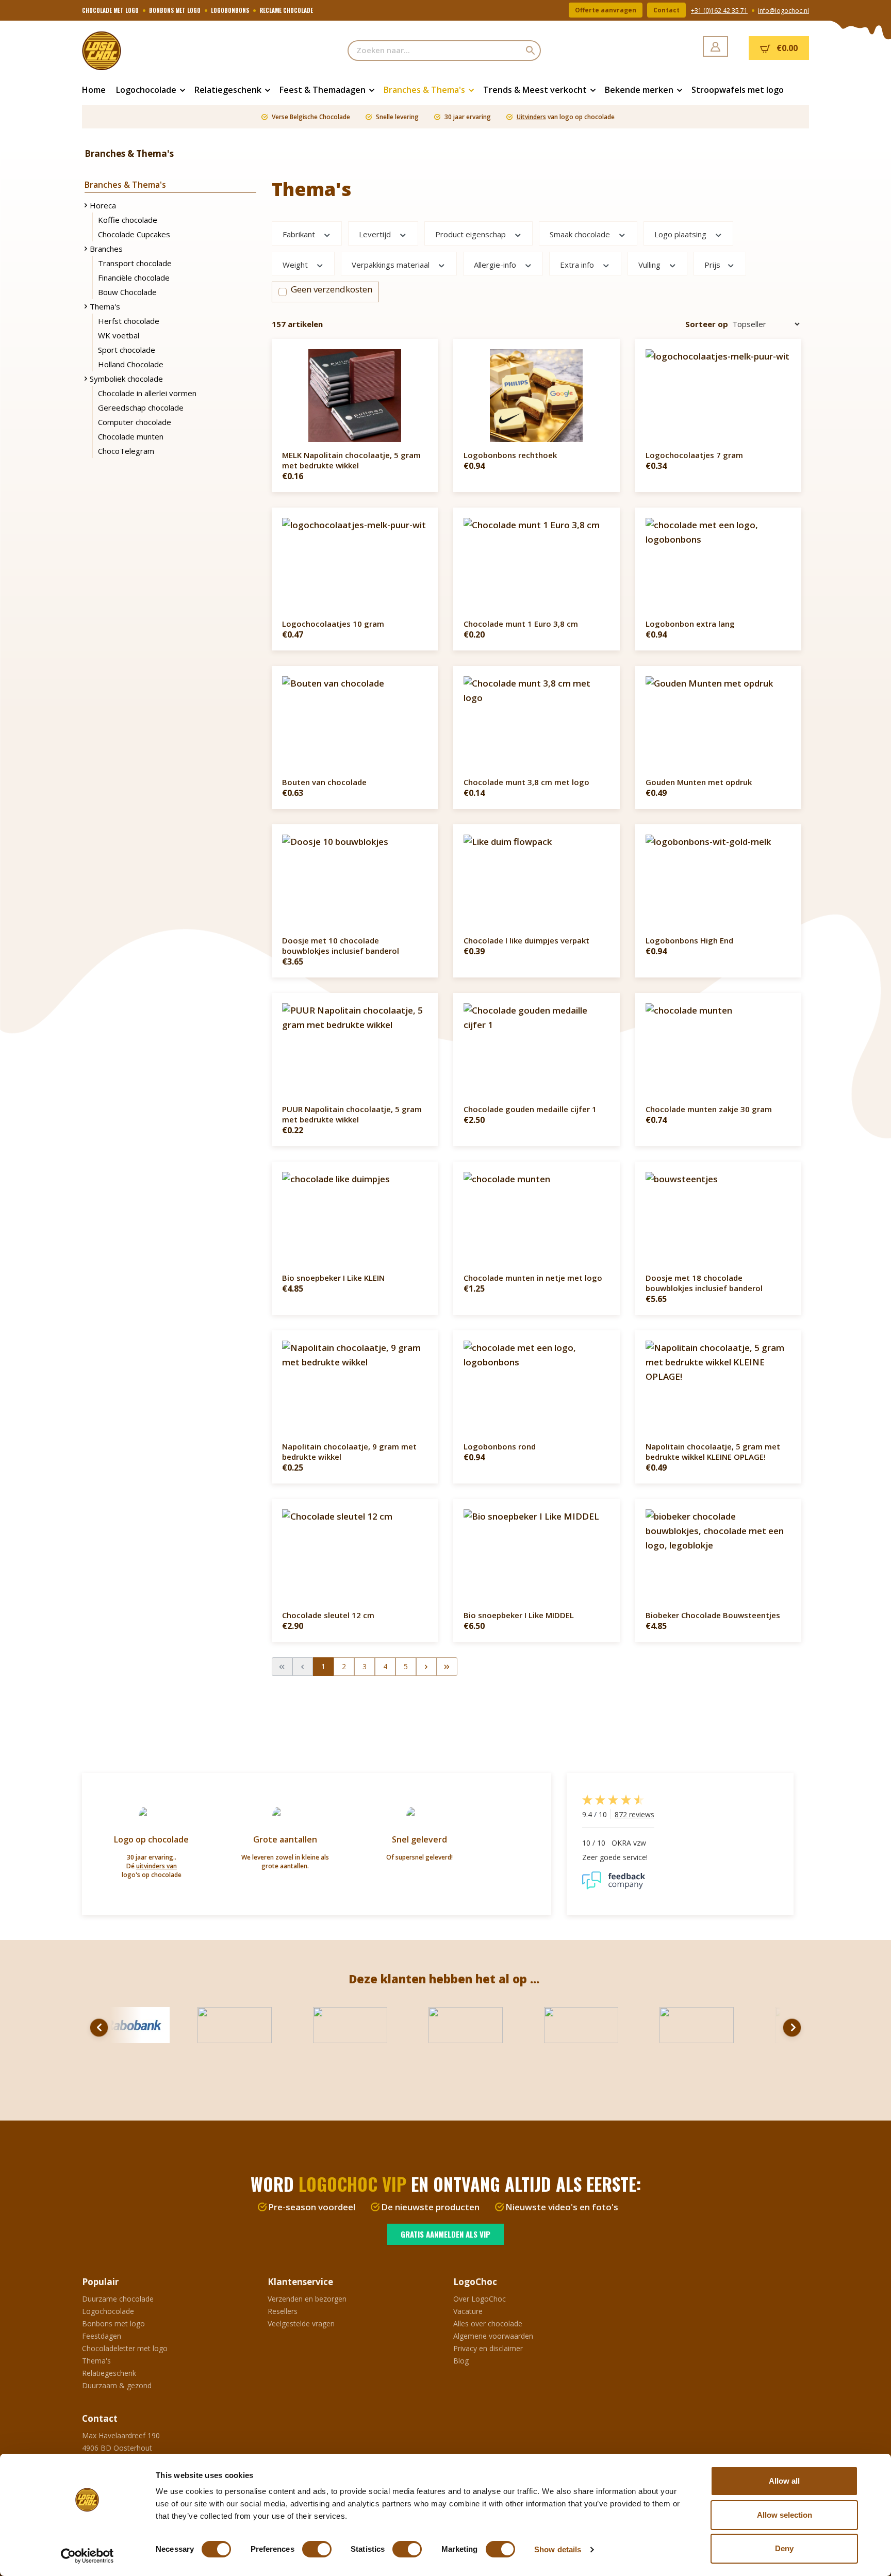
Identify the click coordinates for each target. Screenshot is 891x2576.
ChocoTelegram (126, 451)
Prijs (713, 264)
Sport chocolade (127, 350)
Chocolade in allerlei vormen (147, 393)
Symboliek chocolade (126, 379)
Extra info (578, 264)
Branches (106, 249)
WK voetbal (119, 335)
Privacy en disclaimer (488, 2348)
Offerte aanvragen (606, 10)
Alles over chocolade (488, 2324)
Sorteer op (707, 324)
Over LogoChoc (480, 2299)
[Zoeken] (531, 51)
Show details (558, 2549)
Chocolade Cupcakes (134, 234)
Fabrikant (300, 234)
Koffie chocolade (128, 220)
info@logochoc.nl (783, 11)
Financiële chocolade (134, 278)
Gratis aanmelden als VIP (445, 2234)
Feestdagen (102, 2336)
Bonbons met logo (113, 2324)
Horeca (103, 205)
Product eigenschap (472, 234)
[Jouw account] (715, 46)
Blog (461, 2361)
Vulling (650, 264)
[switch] (317, 2549)
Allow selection (785, 2515)
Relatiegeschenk (109, 2373)
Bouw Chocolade (127, 292)
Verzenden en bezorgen (307, 2299)
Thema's (105, 306)
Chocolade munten (131, 436)
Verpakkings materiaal (392, 264)
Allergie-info (496, 264)
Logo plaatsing (681, 234)
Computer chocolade (135, 422)
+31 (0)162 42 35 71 (719, 11)
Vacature (468, 2311)
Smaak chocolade (581, 234)
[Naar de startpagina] (134, 51)
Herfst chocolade (129, 321)
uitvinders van (156, 1866)
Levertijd (376, 234)
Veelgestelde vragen (301, 2324)
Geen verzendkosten (332, 289)
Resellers (283, 2311)
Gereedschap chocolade (141, 407)
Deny (784, 2548)
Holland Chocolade (131, 364)
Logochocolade (108, 2311)
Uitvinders (531, 117)
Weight (296, 264)
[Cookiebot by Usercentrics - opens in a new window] (87, 2556)
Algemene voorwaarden (493, 2336)
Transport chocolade (135, 263)
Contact (666, 10)
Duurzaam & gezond (117, 2385)
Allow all (784, 2481)
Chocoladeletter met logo (125, 2348)
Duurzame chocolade (118, 2299)
